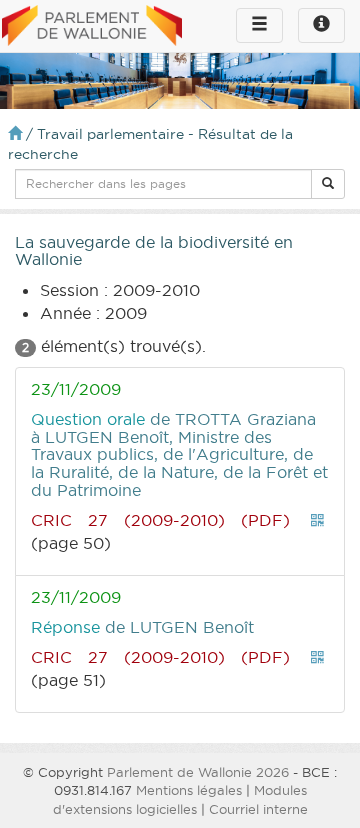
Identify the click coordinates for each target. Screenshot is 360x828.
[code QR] (318, 520)
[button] (328, 184)
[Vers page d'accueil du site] (92, 27)
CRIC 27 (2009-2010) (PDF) (160, 520)
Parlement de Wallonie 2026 (198, 772)
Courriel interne (258, 809)
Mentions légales (189, 790)
